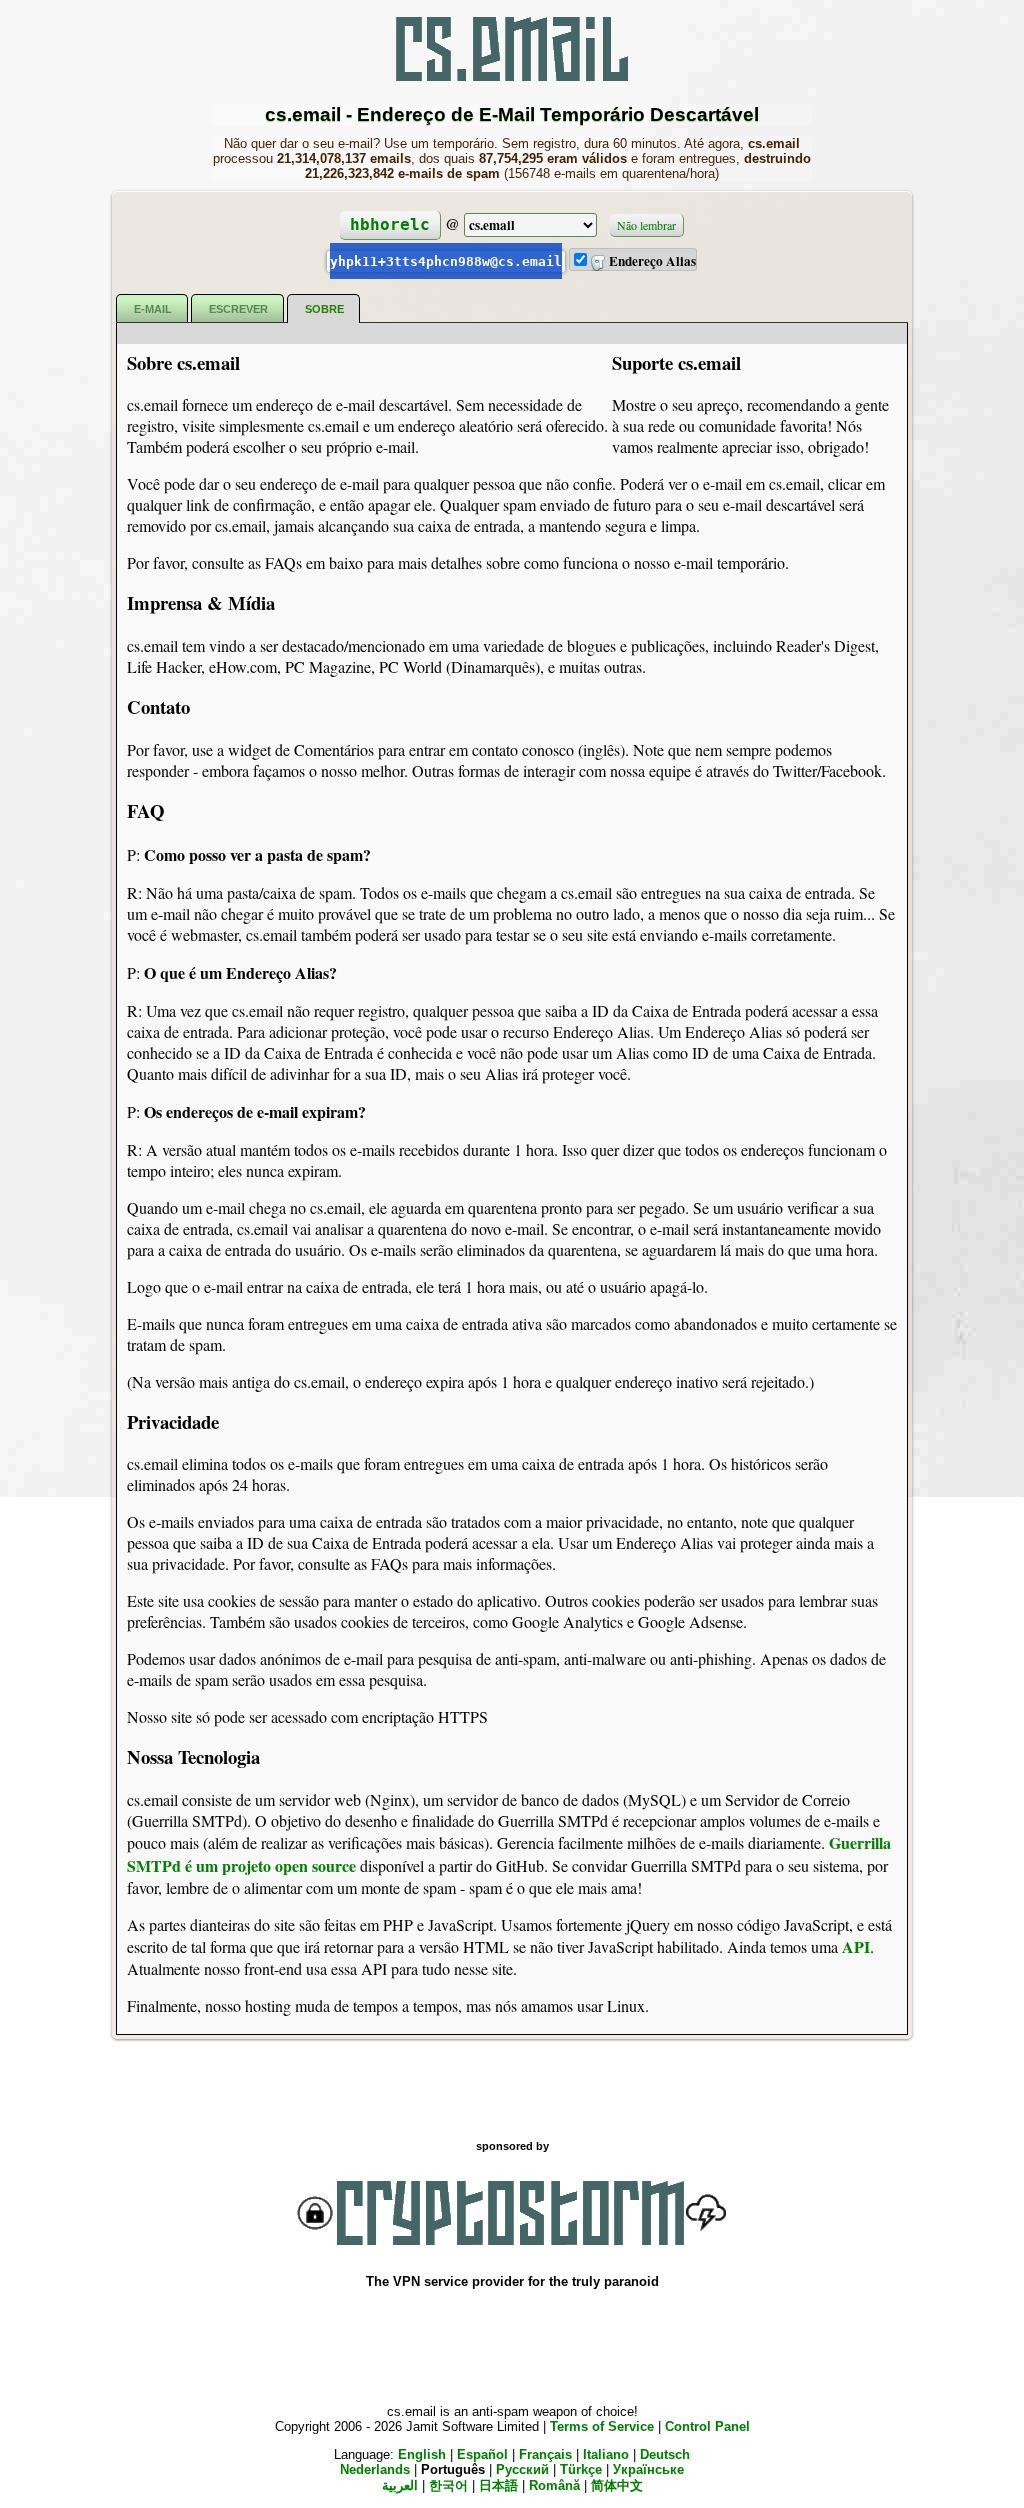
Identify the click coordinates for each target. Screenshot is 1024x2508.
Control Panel (707, 2426)
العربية (400, 2485)
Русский (522, 2469)
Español (482, 2454)
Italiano (606, 2454)
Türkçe (581, 2469)
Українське (648, 2469)
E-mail (153, 309)
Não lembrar (646, 225)
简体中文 (617, 2485)
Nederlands (375, 2469)
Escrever (238, 309)
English (422, 2454)
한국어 (448, 2485)
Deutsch (665, 2454)
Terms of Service (602, 2426)
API (856, 1946)
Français (545, 2454)
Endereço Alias (651, 261)
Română (554, 2485)
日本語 (498, 2485)
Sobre (324, 309)
